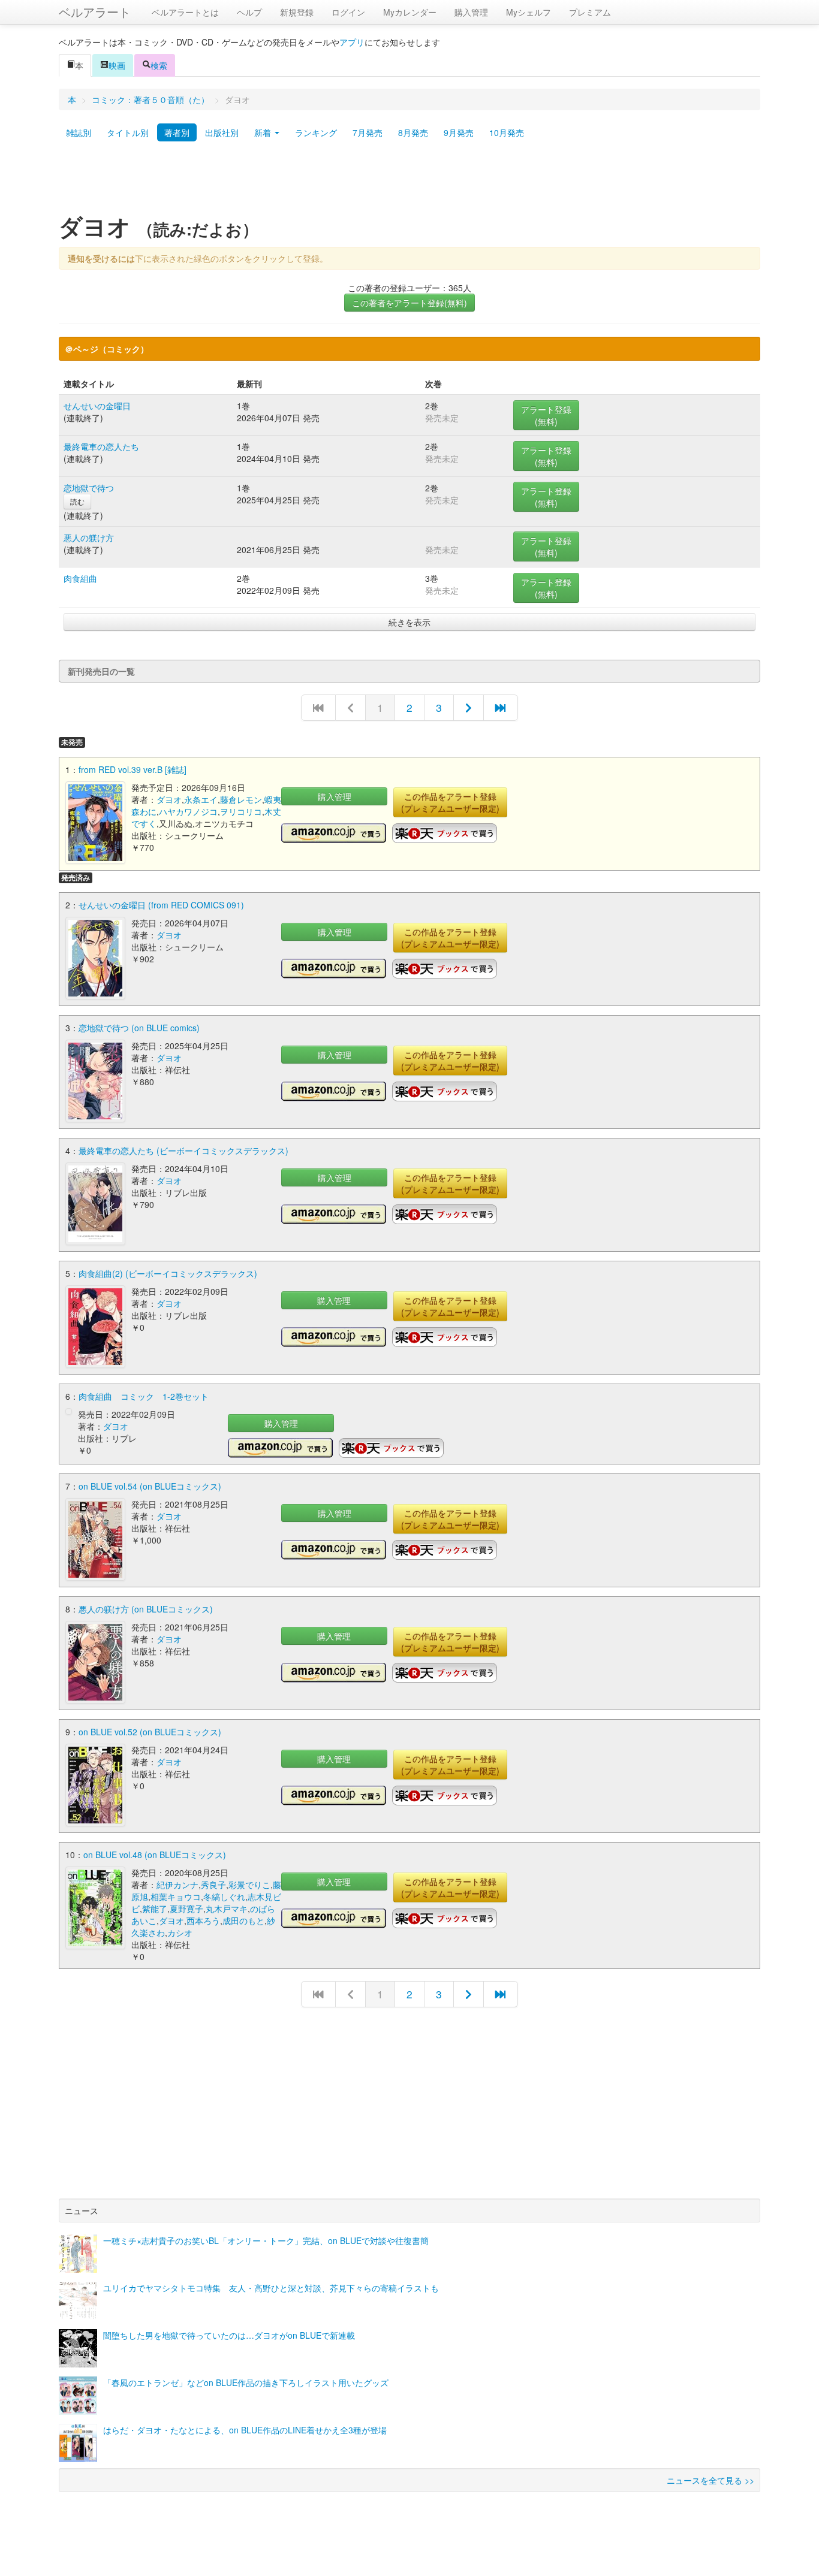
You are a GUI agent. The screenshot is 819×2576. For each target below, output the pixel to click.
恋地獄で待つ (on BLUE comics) (139, 1028)
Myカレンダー (410, 12)
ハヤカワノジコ (188, 811)
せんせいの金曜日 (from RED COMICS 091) (161, 905)
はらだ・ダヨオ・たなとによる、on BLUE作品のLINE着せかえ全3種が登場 (245, 2430)
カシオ (180, 1932)
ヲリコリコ (241, 811)
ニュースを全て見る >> (710, 2480)
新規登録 (297, 12)
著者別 (177, 132)
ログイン (348, 12)
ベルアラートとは (185, 12)
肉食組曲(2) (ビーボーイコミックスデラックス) (168, 1273)
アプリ (352, 42)
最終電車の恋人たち (101, 446)
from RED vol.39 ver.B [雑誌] (133, 769)
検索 (159, 65)
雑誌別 (79, 132)
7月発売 (368, 132)
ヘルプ (249, 12)
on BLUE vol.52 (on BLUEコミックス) (150, 1732)
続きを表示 (409, 622)
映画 (117, 65)
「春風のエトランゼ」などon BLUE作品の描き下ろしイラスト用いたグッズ (246, 2382)
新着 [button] (264, 132)
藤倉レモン (241, 799)
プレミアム (590, 12)
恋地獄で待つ (89, 488)
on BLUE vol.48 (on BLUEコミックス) (155, 1855)
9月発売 (459, 132)
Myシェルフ (529, 12)
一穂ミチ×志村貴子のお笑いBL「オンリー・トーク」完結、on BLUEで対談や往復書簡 (266, 2240)
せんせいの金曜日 (97, 406)
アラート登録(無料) (546, 415)
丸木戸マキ (227, 1908)
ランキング (316, 132)
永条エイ (201, 799)
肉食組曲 (80, 578)
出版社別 (222, 132)
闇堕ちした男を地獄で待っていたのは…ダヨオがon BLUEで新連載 (229, 2335)
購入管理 (471, 12)
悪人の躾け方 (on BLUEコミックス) (146, 1609)
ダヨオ (169, 799)
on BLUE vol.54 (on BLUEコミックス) (150, 1486)
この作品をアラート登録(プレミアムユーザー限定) (450, 802)
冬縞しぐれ (224, 1896)
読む (77, 501)
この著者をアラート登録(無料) (409, 303)
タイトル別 (128, 132)
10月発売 (507, 132)
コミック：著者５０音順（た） (150, 99)
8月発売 (413, 132)
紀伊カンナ (177, 1885)
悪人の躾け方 (89, 537)
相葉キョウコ (176, 1896)
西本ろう (203, 1920)
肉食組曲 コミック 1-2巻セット (144, 1396)
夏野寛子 (186, 1908)
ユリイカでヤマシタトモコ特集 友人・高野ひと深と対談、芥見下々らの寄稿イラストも (271, 2288)
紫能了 (155, 1908)
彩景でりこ (249, 1885)
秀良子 (213, 1885)
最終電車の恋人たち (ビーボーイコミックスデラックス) (183, 1150)
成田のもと (243, 1920)
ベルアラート (95, 12)
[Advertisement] (409, 182)
